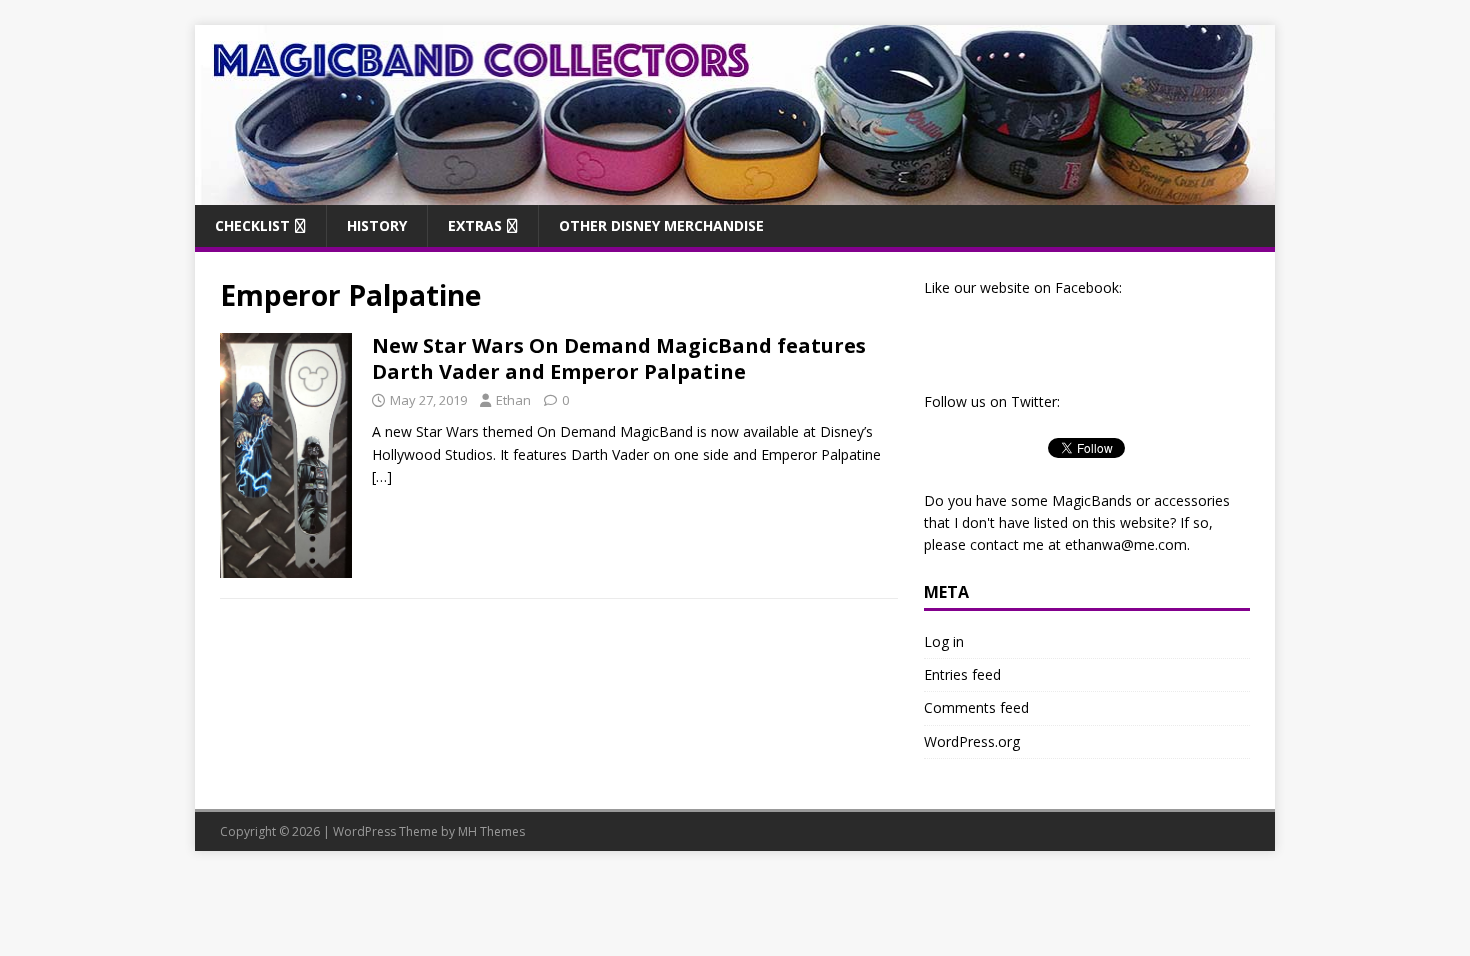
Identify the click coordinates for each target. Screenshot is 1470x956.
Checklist (252, 225)
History (377, 225)
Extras (475, 225)
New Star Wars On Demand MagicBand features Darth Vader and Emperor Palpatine (619, 358)
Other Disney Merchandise (661, 225)
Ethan (513, 400)
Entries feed (962, 674)
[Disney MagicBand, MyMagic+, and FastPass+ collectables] (735, 192)
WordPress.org (972, 741)
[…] (382, 476)
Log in (944, 641)
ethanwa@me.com (1126, 544)
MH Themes (491, 831)
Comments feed (976, 707)
